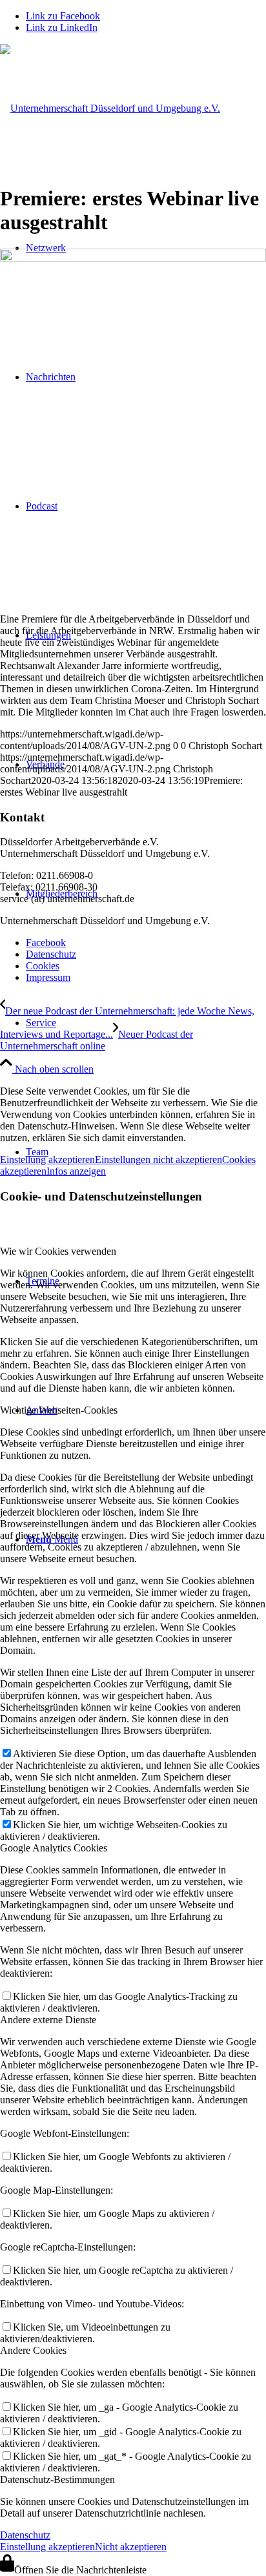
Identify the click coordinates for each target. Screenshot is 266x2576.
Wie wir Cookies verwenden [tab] (58, 1251)
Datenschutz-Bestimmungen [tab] (57, 2479)
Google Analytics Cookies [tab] (54, 1848)
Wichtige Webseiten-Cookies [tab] (59, 1410)
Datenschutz (25, 2535)
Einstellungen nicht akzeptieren (159, 1159)
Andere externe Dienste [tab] (48, 2020)
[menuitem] (146, 1023)
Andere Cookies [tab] (33, 2350)
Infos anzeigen (76, 1171)
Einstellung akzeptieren (47, 1159)
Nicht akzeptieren (131, 2547)
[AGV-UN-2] (110, 108)
